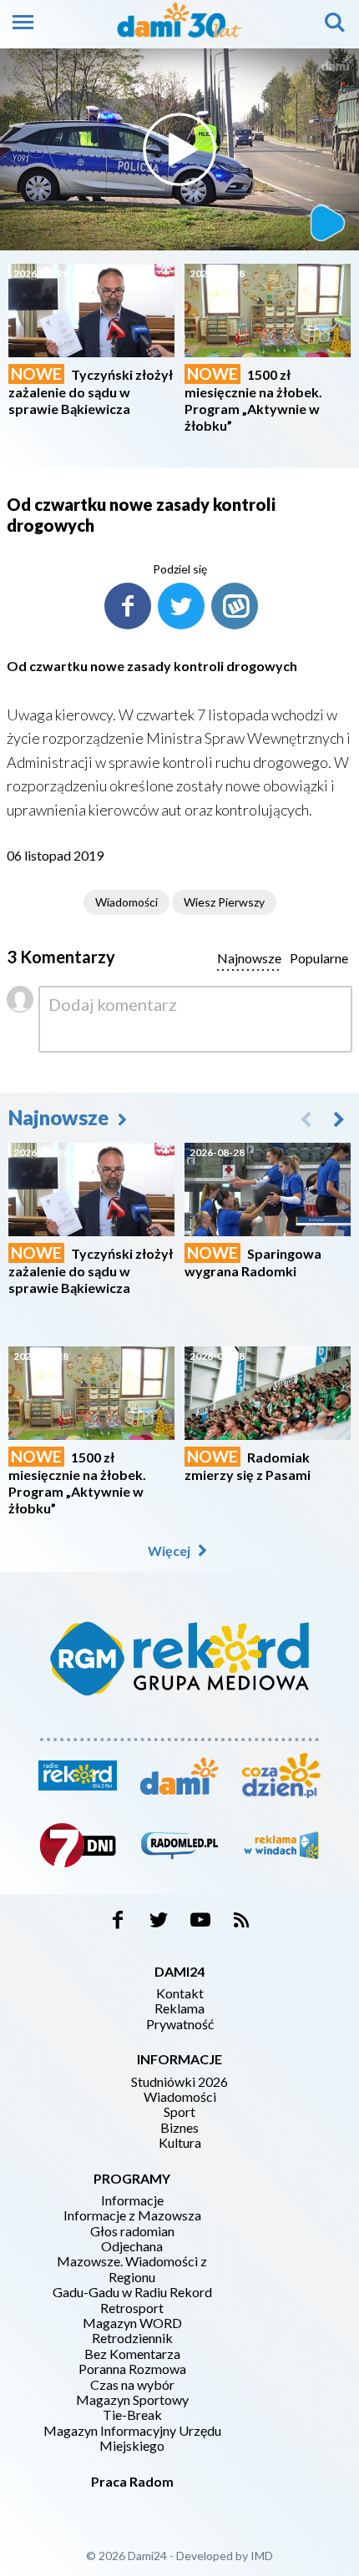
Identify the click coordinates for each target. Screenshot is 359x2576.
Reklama (179, 2008)
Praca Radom (132, 2481)
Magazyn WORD (132, 2323)
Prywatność (180, 2024)
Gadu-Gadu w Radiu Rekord (132, 2292)
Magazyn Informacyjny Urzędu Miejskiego (132, 2438)
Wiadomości (126, 902)
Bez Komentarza (132, 2354)
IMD (262, 2556)
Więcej (170, 1551)
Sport (179, 2112)
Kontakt (180, 1993)
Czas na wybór (132, 2385)
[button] (339, 1119)
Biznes (179, 2128)
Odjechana (132, 2246)
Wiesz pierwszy (224, 902)
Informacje (132, 2200)
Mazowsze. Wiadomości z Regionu (132, 2269)
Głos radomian (132, 2231)
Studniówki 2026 (179, 2082)
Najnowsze (61, 1117)
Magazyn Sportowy (132, 2400)
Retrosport (132, 2308)
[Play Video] (179, 149)
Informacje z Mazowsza (132, 2215)
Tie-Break (132, 2415)
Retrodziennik (132, 2338)
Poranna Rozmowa (132, 2369)
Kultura (180, 2143)
